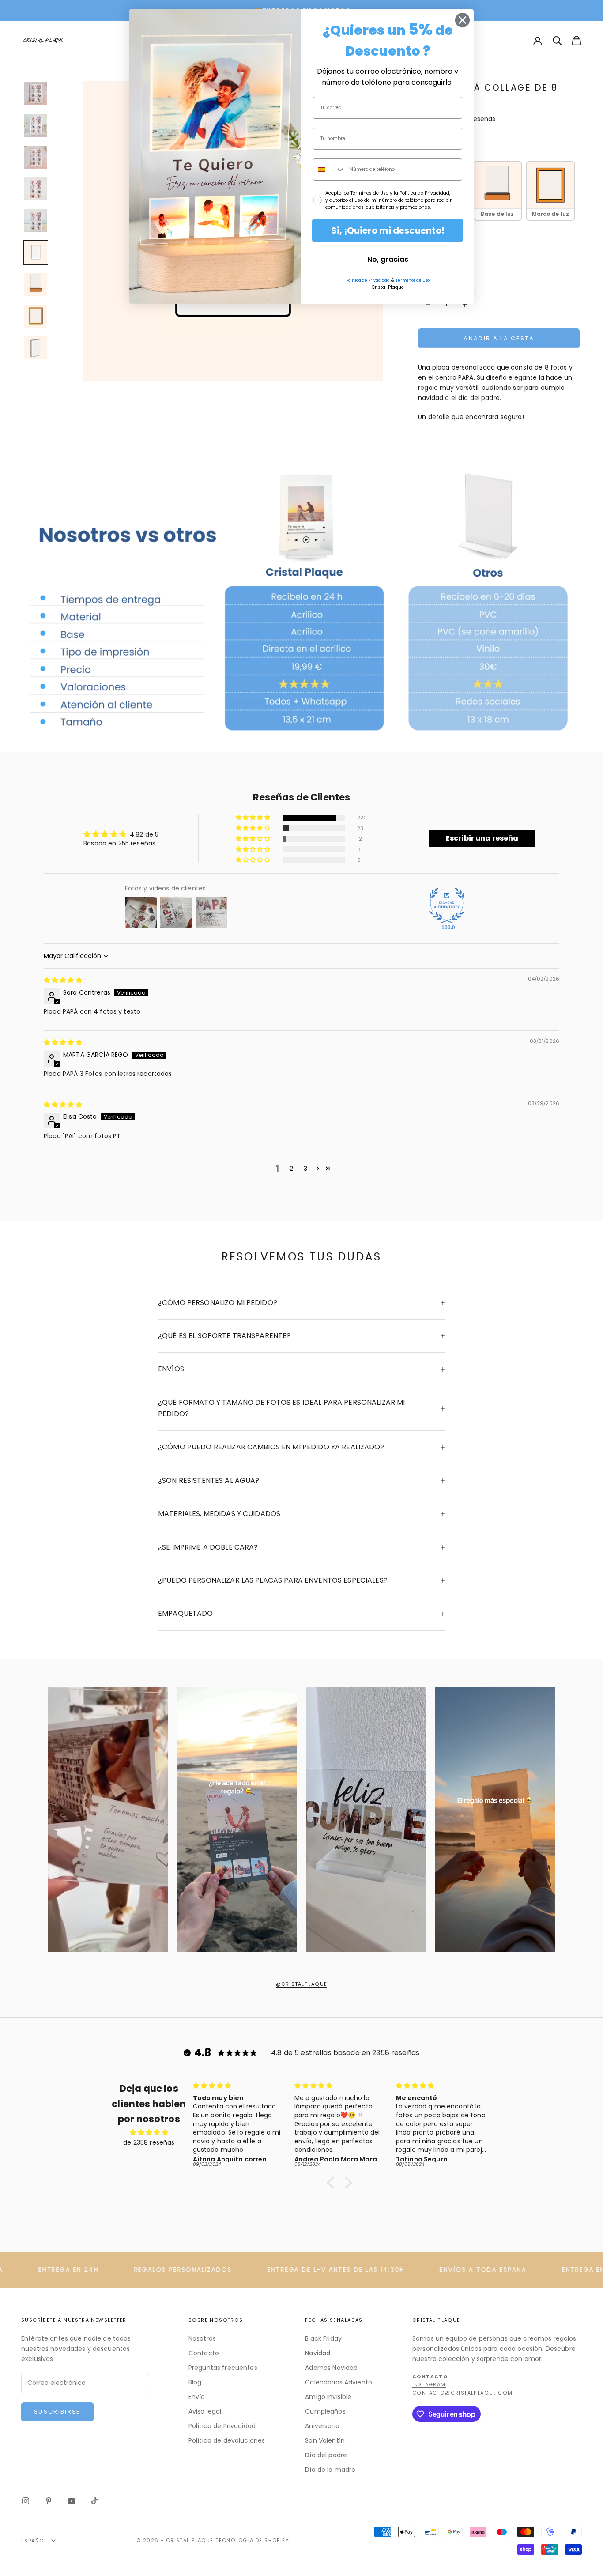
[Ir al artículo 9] (36, 348)
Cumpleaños (325, 2411)
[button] (254, 818)
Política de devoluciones (227, 2440)
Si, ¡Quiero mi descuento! (388, 230)
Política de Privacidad (222, 2426)
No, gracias (388, 259)
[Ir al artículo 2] (36, 125)
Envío (197, 2397)
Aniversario (322, 2426)
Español (34, 2541)
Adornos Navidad (331, 2368)
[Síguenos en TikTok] (94, 2501)
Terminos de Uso (413, 280)
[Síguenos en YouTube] (72, 2501)
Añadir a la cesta (499, 338)
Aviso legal (205, 2411)
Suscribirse (57, 2412)
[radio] (497, 190)
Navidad (318, 2353)
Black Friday (323, 2338)
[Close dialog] (462, 20)
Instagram (429, 2385)
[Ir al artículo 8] (36, 316)
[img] (63, 980)
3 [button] (305, 1169)
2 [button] (291, 1169)
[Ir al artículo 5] (36, 221)
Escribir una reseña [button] (482, 838)
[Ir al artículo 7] (36, 284)
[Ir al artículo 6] (36, 253)
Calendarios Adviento (339, 2382)
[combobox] (329, 170)
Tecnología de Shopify (252, 2540)
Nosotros (202, 2338)
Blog (195, 2382)
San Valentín (325, 2440)
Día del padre (326, 2455)
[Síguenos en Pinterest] (49, 2501)
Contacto (204, 2353)
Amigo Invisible (328, 2397)
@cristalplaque (302, 1984)
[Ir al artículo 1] (36, 94)
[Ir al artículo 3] (36, 157)
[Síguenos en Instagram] (26, 2501)
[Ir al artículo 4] (36, 189)
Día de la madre (330, 2470)
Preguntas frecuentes (223, 2368)
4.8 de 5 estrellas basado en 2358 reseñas (345, 2053)
